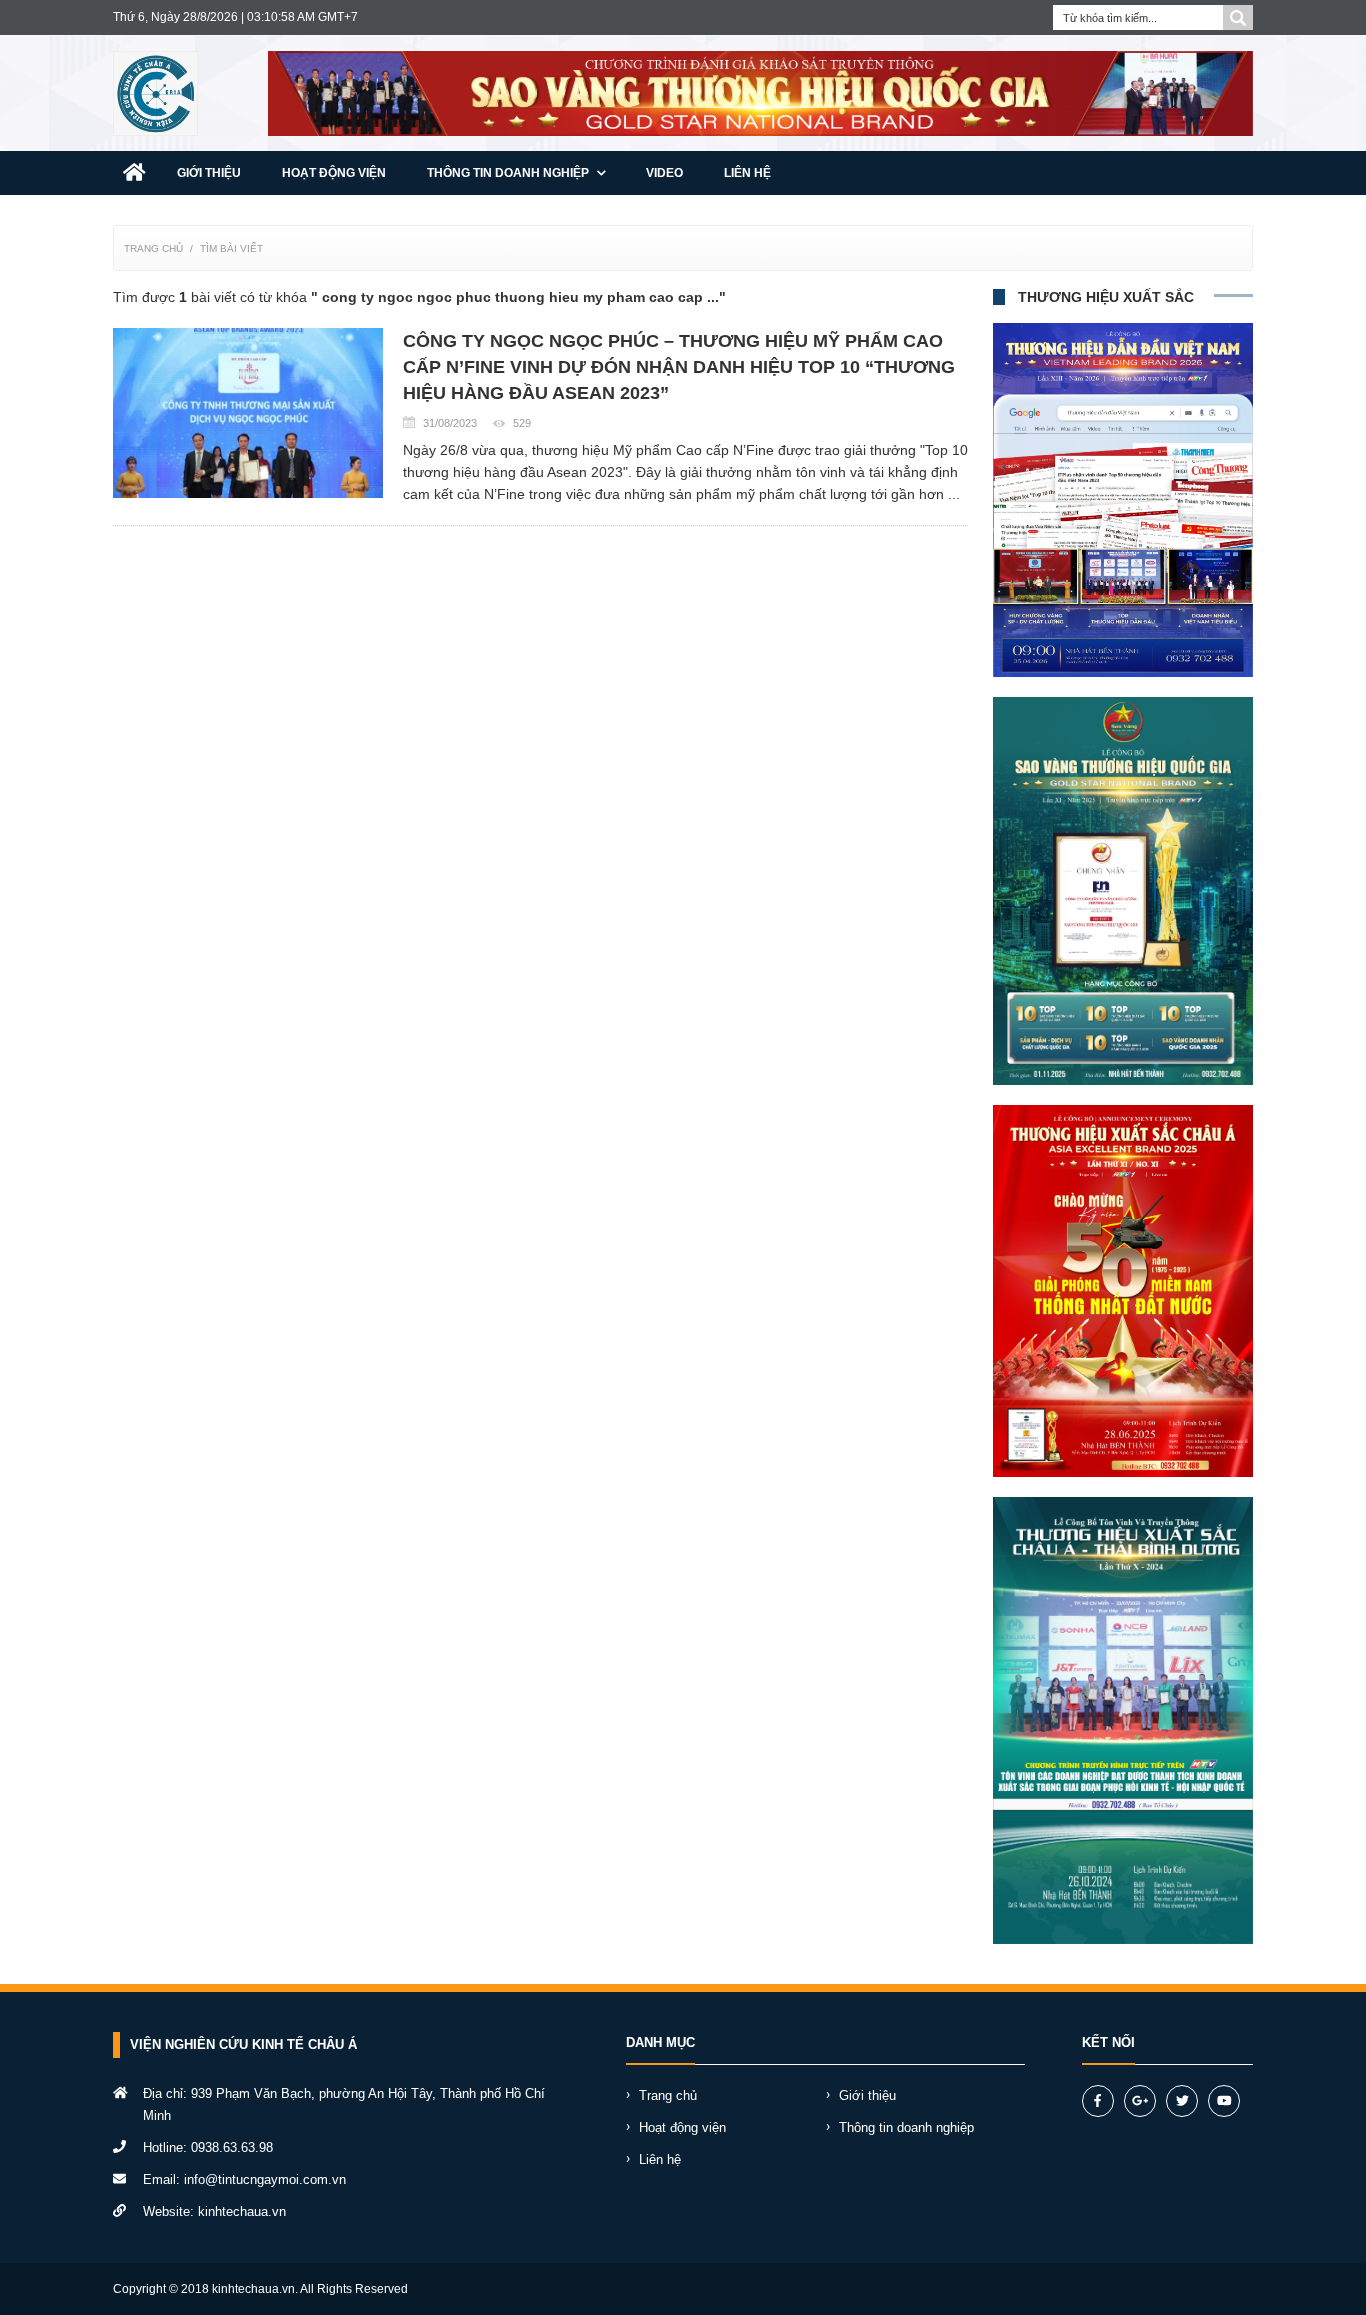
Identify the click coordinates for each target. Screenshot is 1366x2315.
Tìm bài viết (231, 248)
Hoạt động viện (334, 173)
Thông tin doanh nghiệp (509, 173)
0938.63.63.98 (232, 2147)
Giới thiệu (209, 173)
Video (664, 173)
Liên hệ (747, 173)
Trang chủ (153, 248)
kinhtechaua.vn (242, 2211)
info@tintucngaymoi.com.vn (265, 2179)
